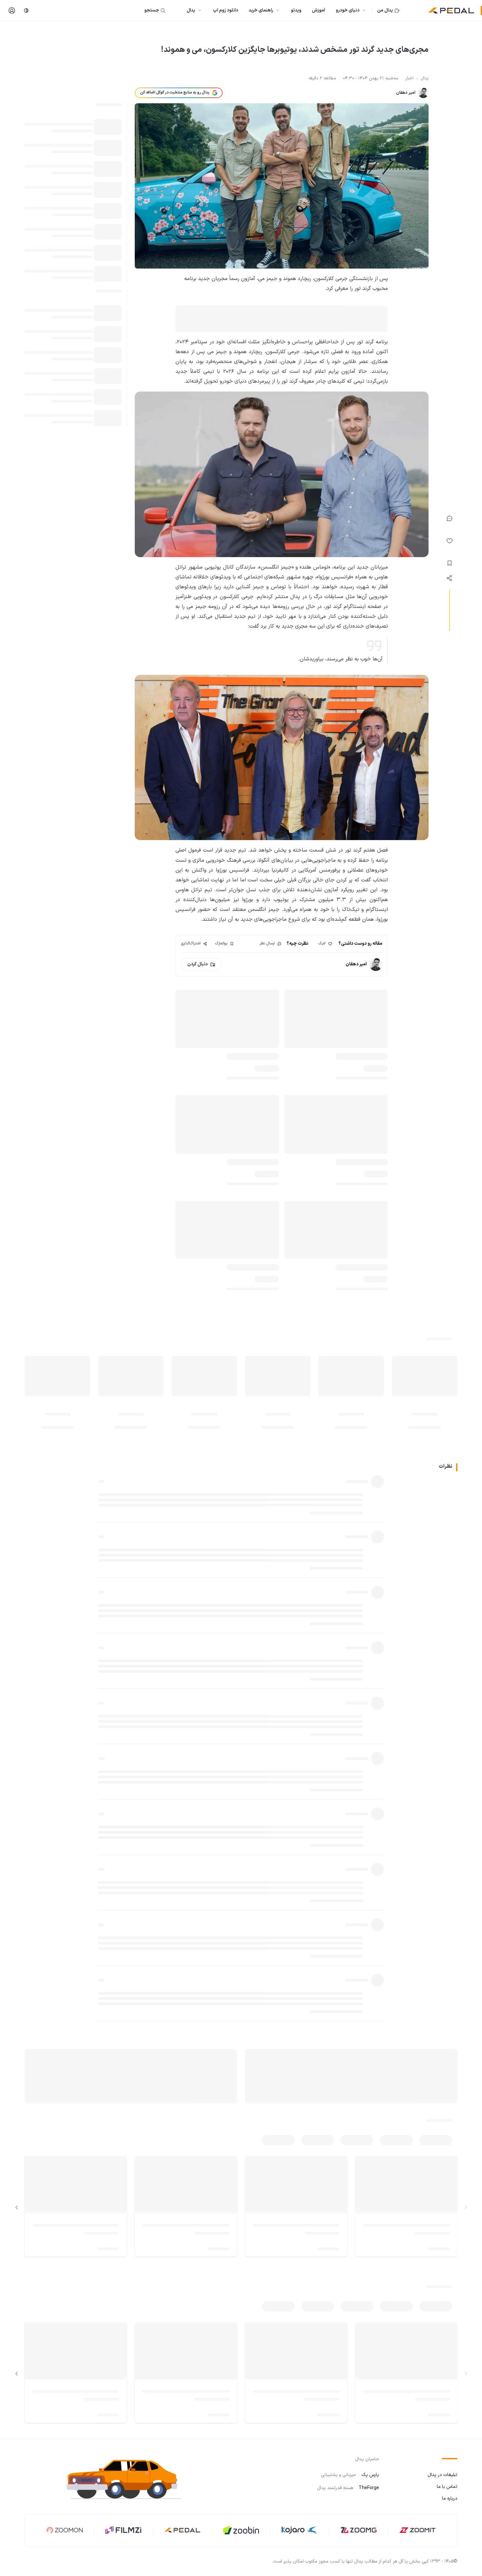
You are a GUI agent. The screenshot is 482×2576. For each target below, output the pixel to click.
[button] (130, 2479)
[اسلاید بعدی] (17, 2208)
